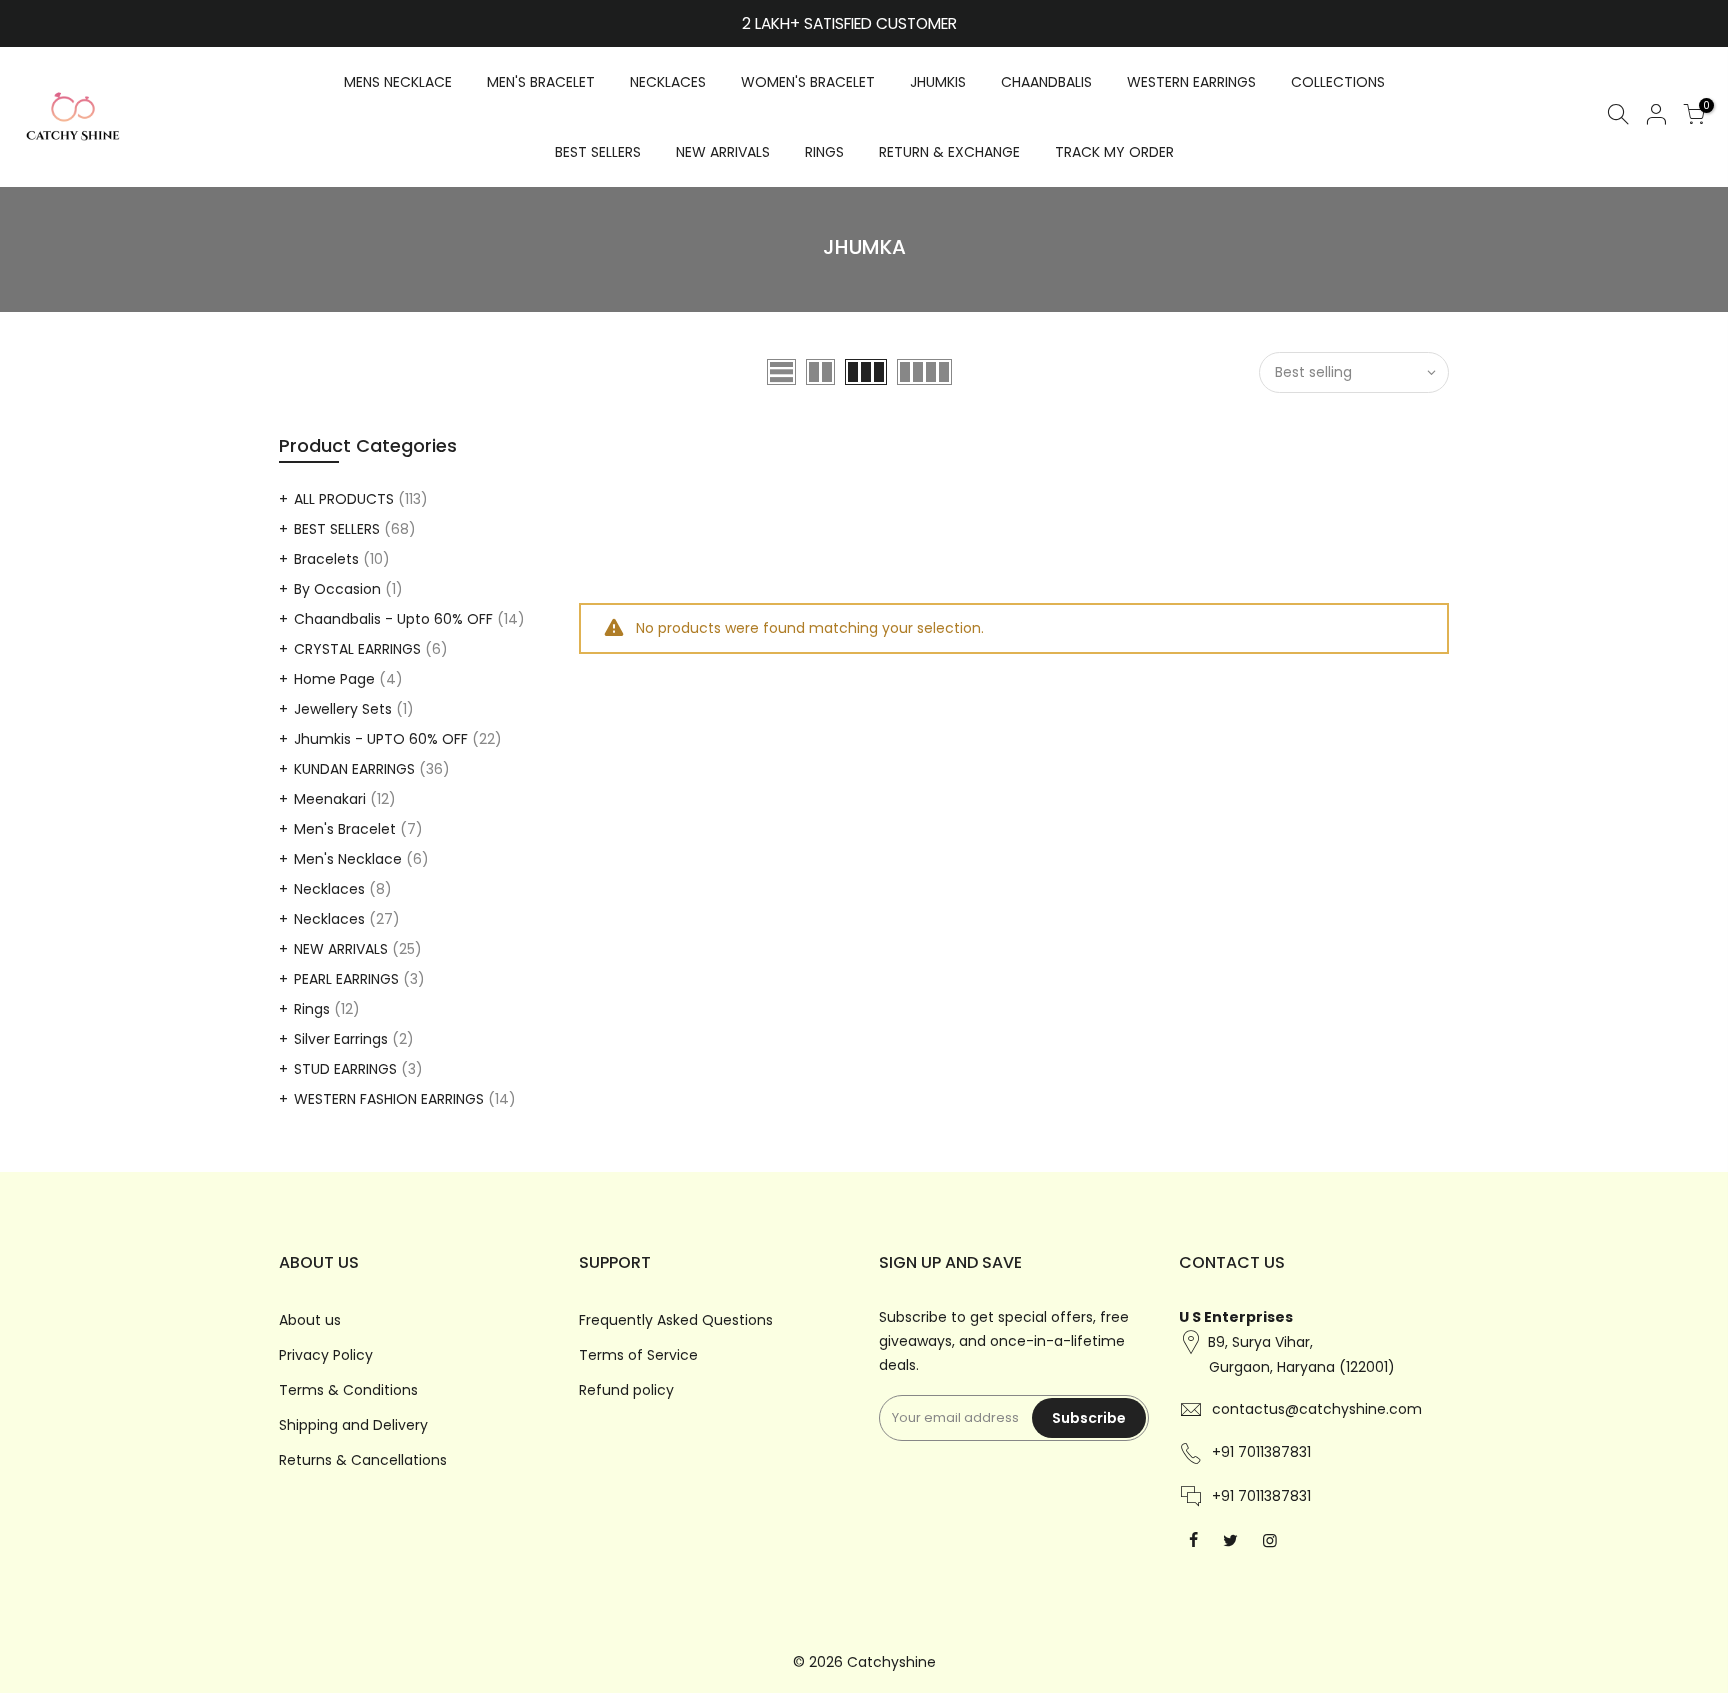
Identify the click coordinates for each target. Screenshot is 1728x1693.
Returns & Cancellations (363, 1460)
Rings (312, 1009)
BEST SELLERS (598, 152)
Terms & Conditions (348, 1390)
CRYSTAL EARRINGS (357, 649)
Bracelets (326, 559)
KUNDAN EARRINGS (354, 769)
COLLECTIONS (1338, 82)
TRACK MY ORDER (1114, 152)
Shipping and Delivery (353, 1425)
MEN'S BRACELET (541, 82)
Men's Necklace (348, 859)
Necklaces (329, 889)
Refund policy (626, 1390)
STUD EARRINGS (345, 1069)
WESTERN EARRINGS (1191, 82)
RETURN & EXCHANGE (949, 152)
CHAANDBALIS (1046, 82)
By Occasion (337, 589)
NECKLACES (668, 82)
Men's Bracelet (345, 829)
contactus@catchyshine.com (1317, 1409)
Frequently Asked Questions (676, 1320)
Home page (334, 679)
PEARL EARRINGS (346, 979)
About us (310, 1320)
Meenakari (330, 799)
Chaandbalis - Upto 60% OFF (393, 619)
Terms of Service (638, 1355)
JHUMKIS (938, 82)
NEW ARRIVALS (723, 152)
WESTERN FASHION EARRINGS (389, 1099)
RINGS (824, 152)
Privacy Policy (326, 1355)
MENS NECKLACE (398, 82)
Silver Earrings (341, 1039)
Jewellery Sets (343, 709)
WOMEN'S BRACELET (808, 82)
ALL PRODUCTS (344, 499)
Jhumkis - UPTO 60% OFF (381, 739)
